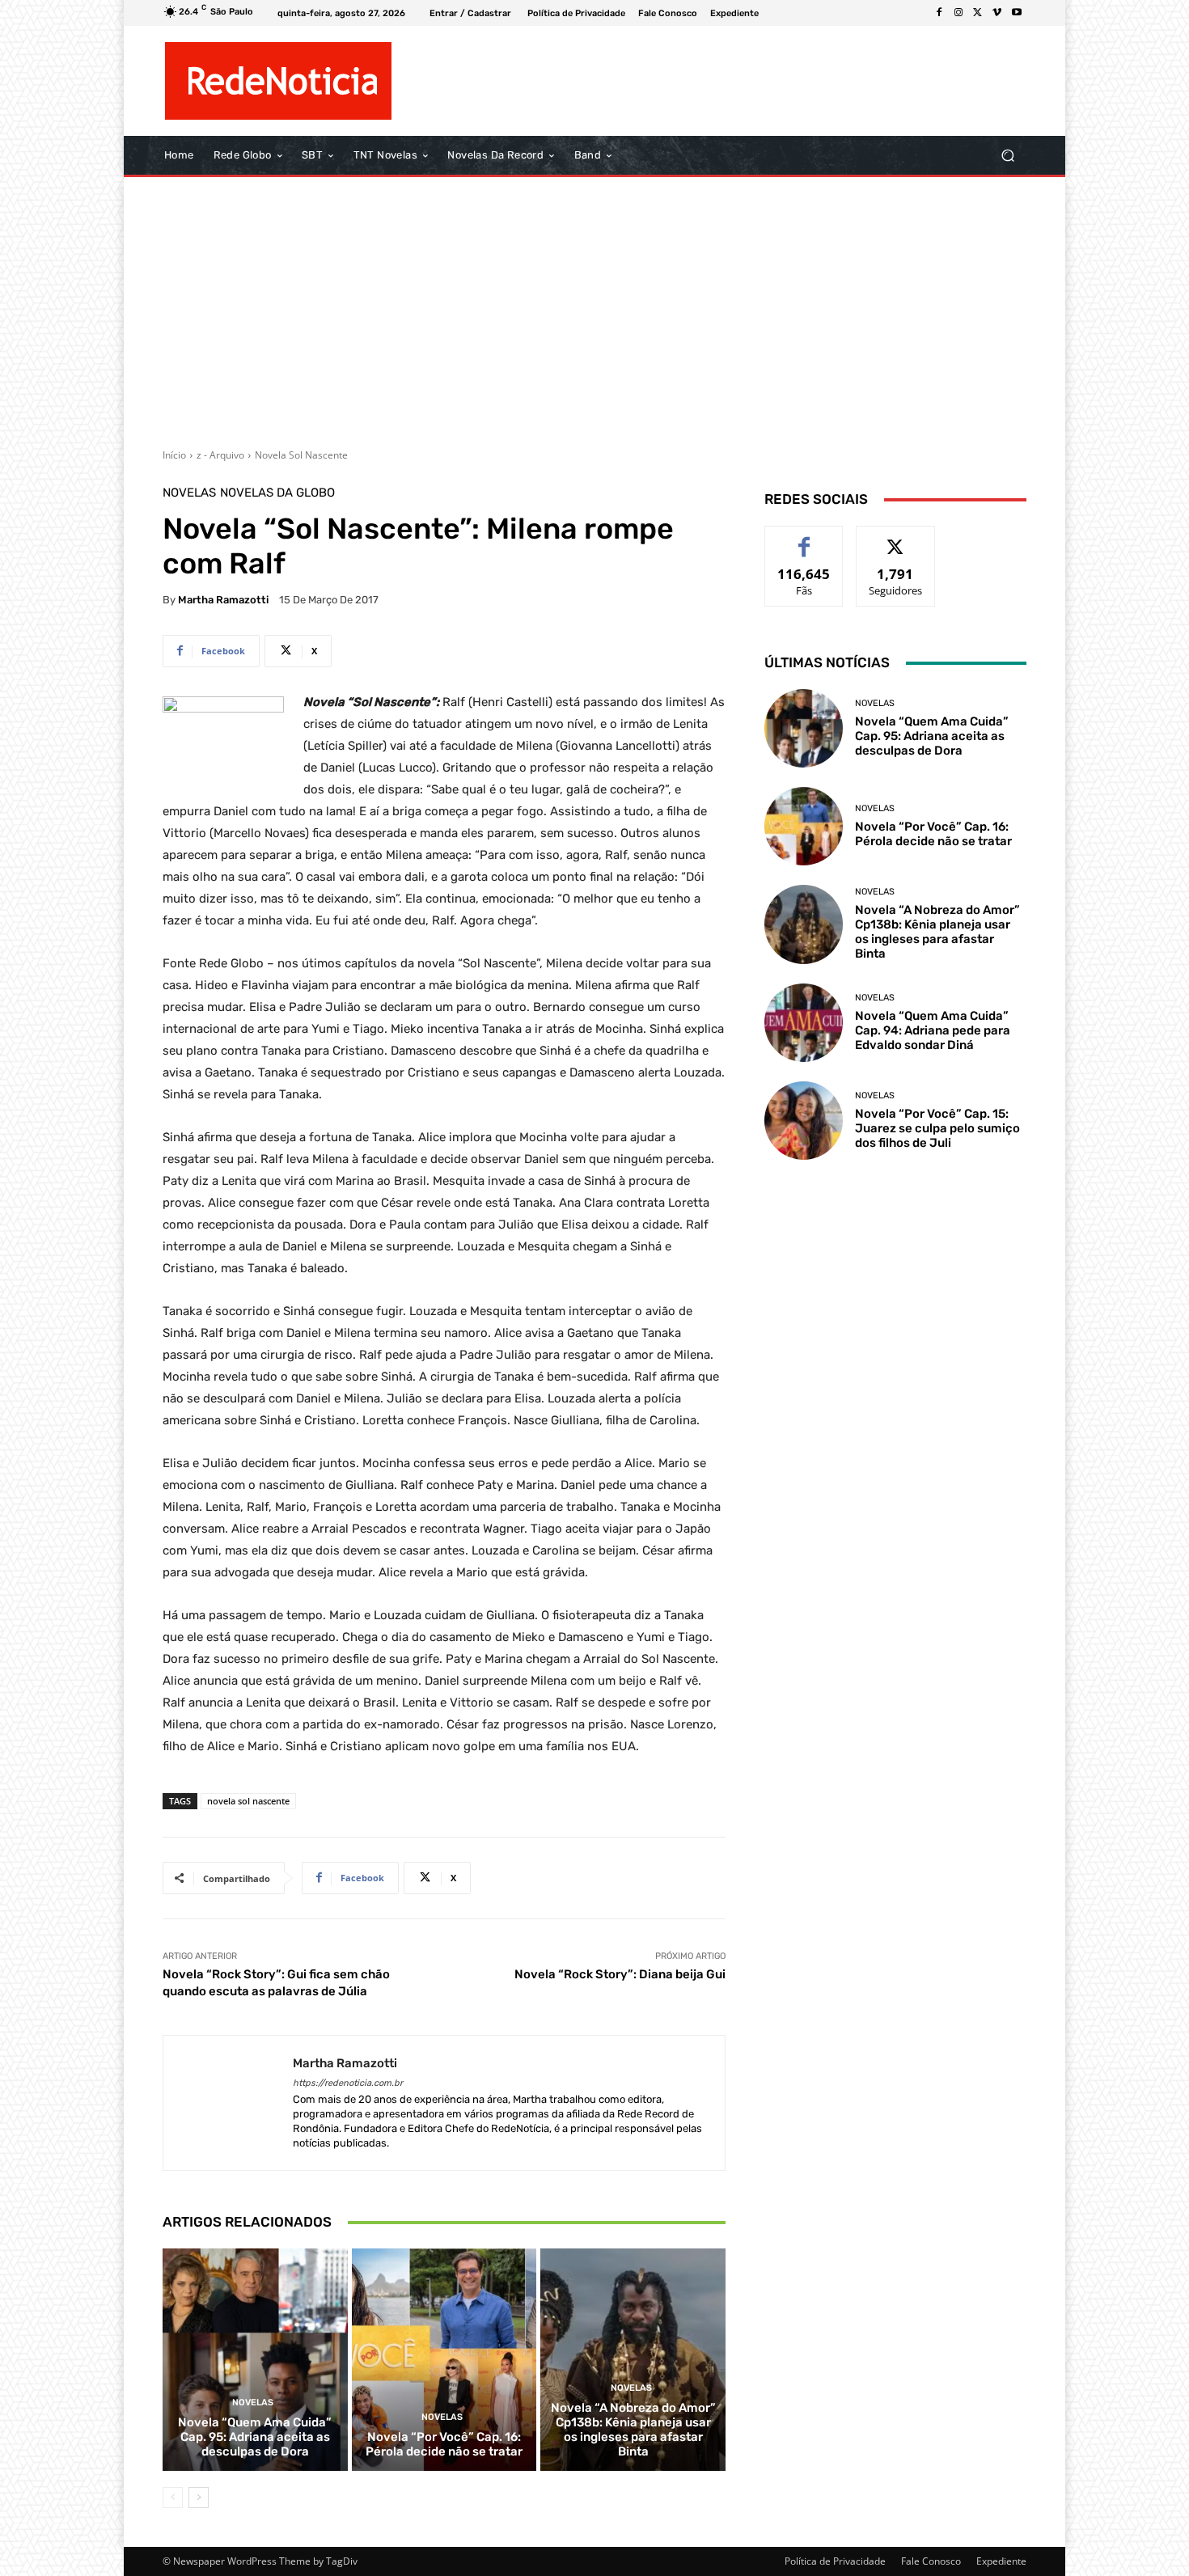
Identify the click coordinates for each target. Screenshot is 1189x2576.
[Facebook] (939, 13)
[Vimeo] (997, 13)
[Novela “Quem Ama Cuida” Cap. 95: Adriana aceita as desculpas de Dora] (255, 2359)
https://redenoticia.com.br (348, 2083)
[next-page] (199, 2498)
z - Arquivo (220, 455)
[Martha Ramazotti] (228, 2103)
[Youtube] (1017, 13)
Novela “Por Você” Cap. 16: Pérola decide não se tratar (444, 2444)
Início (174, 455)
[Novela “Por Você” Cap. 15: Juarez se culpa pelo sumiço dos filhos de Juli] (804, 1121)
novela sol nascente (248, 1801)
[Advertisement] (594, 307)
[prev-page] (173, 2498)
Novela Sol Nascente (301, 455)
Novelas (189, 493)
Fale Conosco (931, 2561)
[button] (1007, 156)
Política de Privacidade (835, 2561)
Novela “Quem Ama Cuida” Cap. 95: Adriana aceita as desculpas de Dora (255, 2437)
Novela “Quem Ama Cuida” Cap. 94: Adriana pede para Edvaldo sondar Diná (933, 1030)
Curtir (804, 538)
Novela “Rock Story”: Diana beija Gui (620, 1974)
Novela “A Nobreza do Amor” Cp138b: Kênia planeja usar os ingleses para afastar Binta (633, 2430)
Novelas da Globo (277, 493)
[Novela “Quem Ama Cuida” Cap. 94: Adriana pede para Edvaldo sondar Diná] (804, 1023)
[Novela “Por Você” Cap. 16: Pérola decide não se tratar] (444, 2359)
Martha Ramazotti (223, 600)
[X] (978, 13)
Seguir (896, 538)
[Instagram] (958, 13)
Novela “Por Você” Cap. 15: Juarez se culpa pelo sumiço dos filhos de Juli (937, 1128)
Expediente (1001, 2561)
